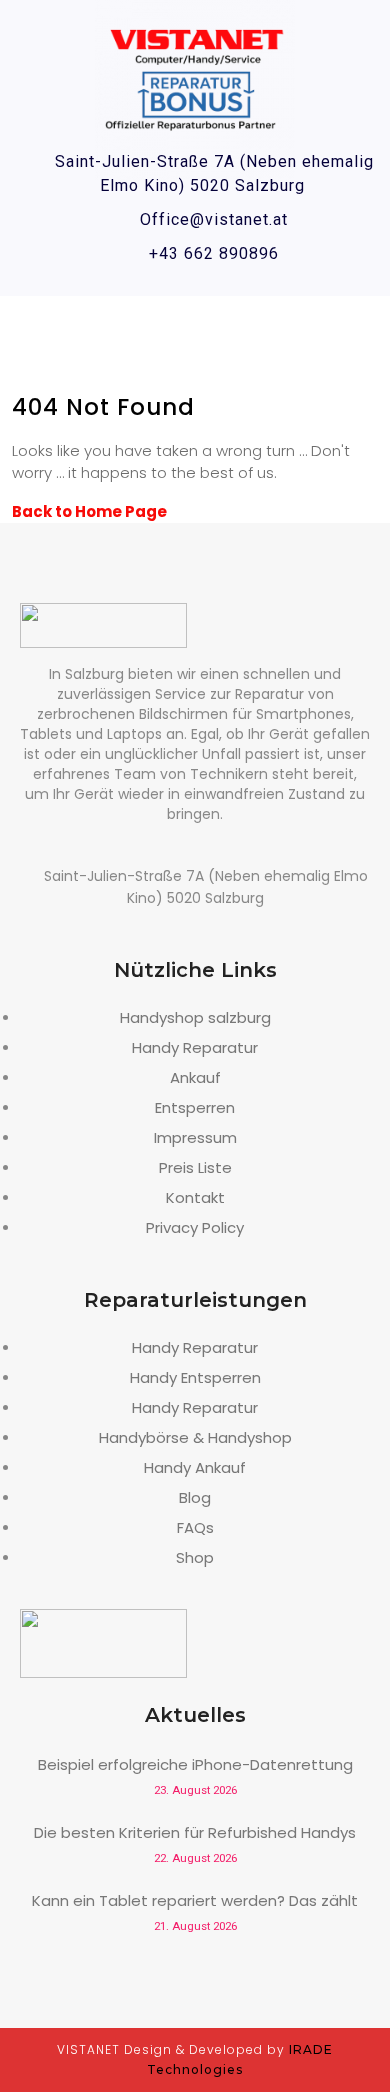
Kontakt (195, 1197)
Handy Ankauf (195, 1467)
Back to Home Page (89, 511)
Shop (195, 1557)
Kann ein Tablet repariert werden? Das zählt (195, 1900)
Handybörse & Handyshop (195, 1437)
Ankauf (195, 1077)
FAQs (195, 1527)
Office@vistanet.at (214, 219)
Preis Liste (195, 1167)
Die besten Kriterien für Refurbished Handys (195, 1832)
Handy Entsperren (195, 1377)
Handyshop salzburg (195, 1017)
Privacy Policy (195, 1227)
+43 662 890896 (214, 253)
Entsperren (195, 1107)
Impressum (195, 1137)
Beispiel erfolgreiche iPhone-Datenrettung (195, 1764)
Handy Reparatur (195, 1047)
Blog (195, 1497)
